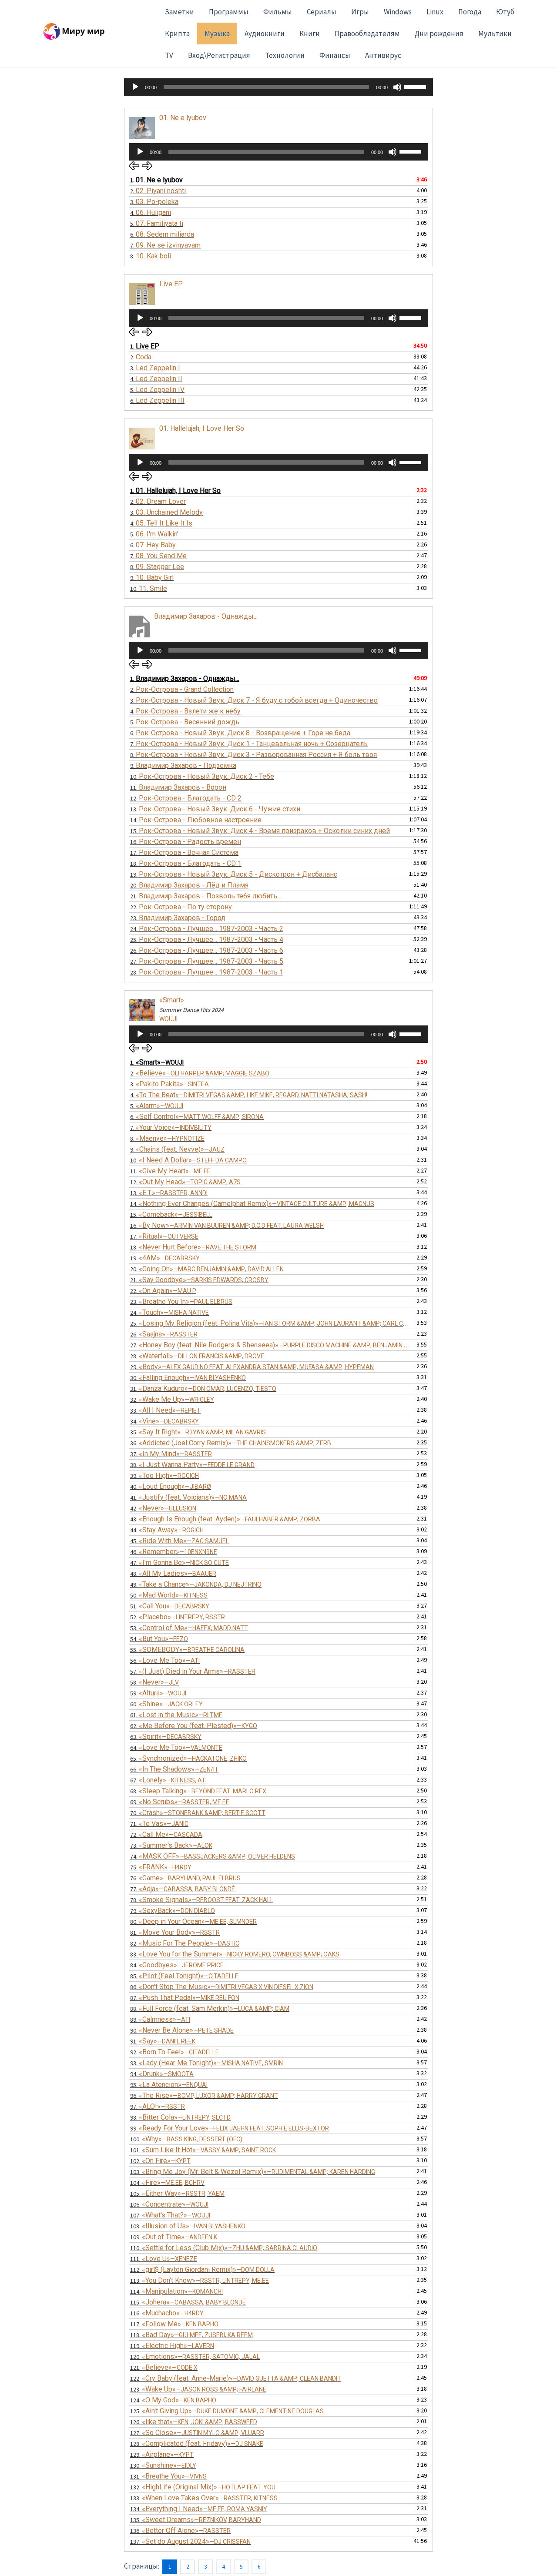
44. (167, 1530)
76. (185, 1878)
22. (181, 907)
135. (196, 2520)
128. (197, 2444)
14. (196, 820)
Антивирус (383, 55)
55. (187, 1650)
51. (170, 1606)
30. (188, 1378)
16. (186, 842)
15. (260, 831)
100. (186, 2139)
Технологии (285, 55)
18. (186, 863)
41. (188, 1497)
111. (164, 2259)
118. (191, 2335)
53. (189, 1628)
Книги (310, 33)
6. (162, 234)
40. (171, 1486)
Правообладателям (367, 33)
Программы (229, 12)
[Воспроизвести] (135, 87)
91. (163, 2041)
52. (178, 1617)
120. (195, 2357)
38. (192, 1465)
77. (183, 1889)
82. (185, 1943)
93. (206, 2063)
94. (162, 2074)
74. (213, 1856)
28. (207, 972)
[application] (278, 87)
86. (222, 1987)
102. (160, 2161)
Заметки (180, 12)
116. (167, 2313)
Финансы (335, 55)
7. (165, 245)
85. (184, 1976)
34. (164, 1421)
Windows (398, 12)
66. (174, 1769)
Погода (470, 12)
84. (177, 1965)
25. (207, 940)
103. (253, 2172)
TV (169, 55)
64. (176, 1747)
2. (158, 191)
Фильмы (278, 12)
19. (234, 874)
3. (154, 202)
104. (167, 2182)
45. (180, 1541)
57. (193, 1671)
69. (180, 1802)
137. (190, 2541)
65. (188, 1758)
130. (163, 2465)
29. (252, 1367)
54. (159, 1639)
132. (203, 2487)
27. (207, 961)
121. (164, 2367)
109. (174, 2237)
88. (210, 2008)
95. (169, 2085)
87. (185, 1998)
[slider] (416, 86)
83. (235, 1954)
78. (202, 1900)
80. (193, 1921)
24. (207, 929)
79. (173, 1911)
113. (200, 2280)
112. (202, 2269)
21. (206, 896)
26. (207, 950)
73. (171, 1845)
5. (157, 223)
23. (178, 918)
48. (173, 1573)
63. (166, 1737)
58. (154, 1682)
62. (194, 1726)
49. (196, 1584)
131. (168, 2476)
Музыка (217, 33)
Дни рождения (439, 33)
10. (149, 588)
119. (172, 2346)
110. (224, 2248)
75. (161, 1867)
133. (204, 2498)
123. (198, 2389)
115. (188, 2302)
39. (164, 1476)
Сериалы (322, 12)
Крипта (177, 33)
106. (169, 2204)
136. (180, 2531)
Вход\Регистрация (219, 55)
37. (171, 1454)
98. (180, 2117)
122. (236, 2378)
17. (184, 853)
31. (203, 1388)
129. (162, 2454)
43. (225, 1519)
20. (189, 885)
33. (165, 1410)
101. (203, 2150)
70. (198, 1813)
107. (170, 2215)
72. (166, 1834)
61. (176, 1715)
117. (174, 2324)
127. (197, 2433)
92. (174, 2052)
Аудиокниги (265, 33)
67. (168, 1780)
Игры (360, 12)
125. (227, 2411)
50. (169, 1595)
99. (230, 2128)
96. (204, 2095)
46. (174, 1552)
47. (180, 1563)
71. (159, 1824)
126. (194, 2422)
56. (165, 1660)
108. (188, 2226)
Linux (435, 12)
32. (172, 1399)
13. (215, 809)
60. (166, 1704)
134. (199, 2509)
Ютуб (505, 12)
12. (186, 798)
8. (151, 256)
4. (151, 213)
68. (198, 1791)
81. (175, 1932)
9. (152, 578)
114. (176, 2291)
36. (231, 1443)
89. (160, 2019)
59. (158, 1693)
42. (163, 1508)
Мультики (495, 33)
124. (173, 2400)
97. (158, 2106)
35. (198, 1432)
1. (156, 180)
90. (182, 2030)
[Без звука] (397, 87)
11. (178, 787)
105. (177, 2193)
